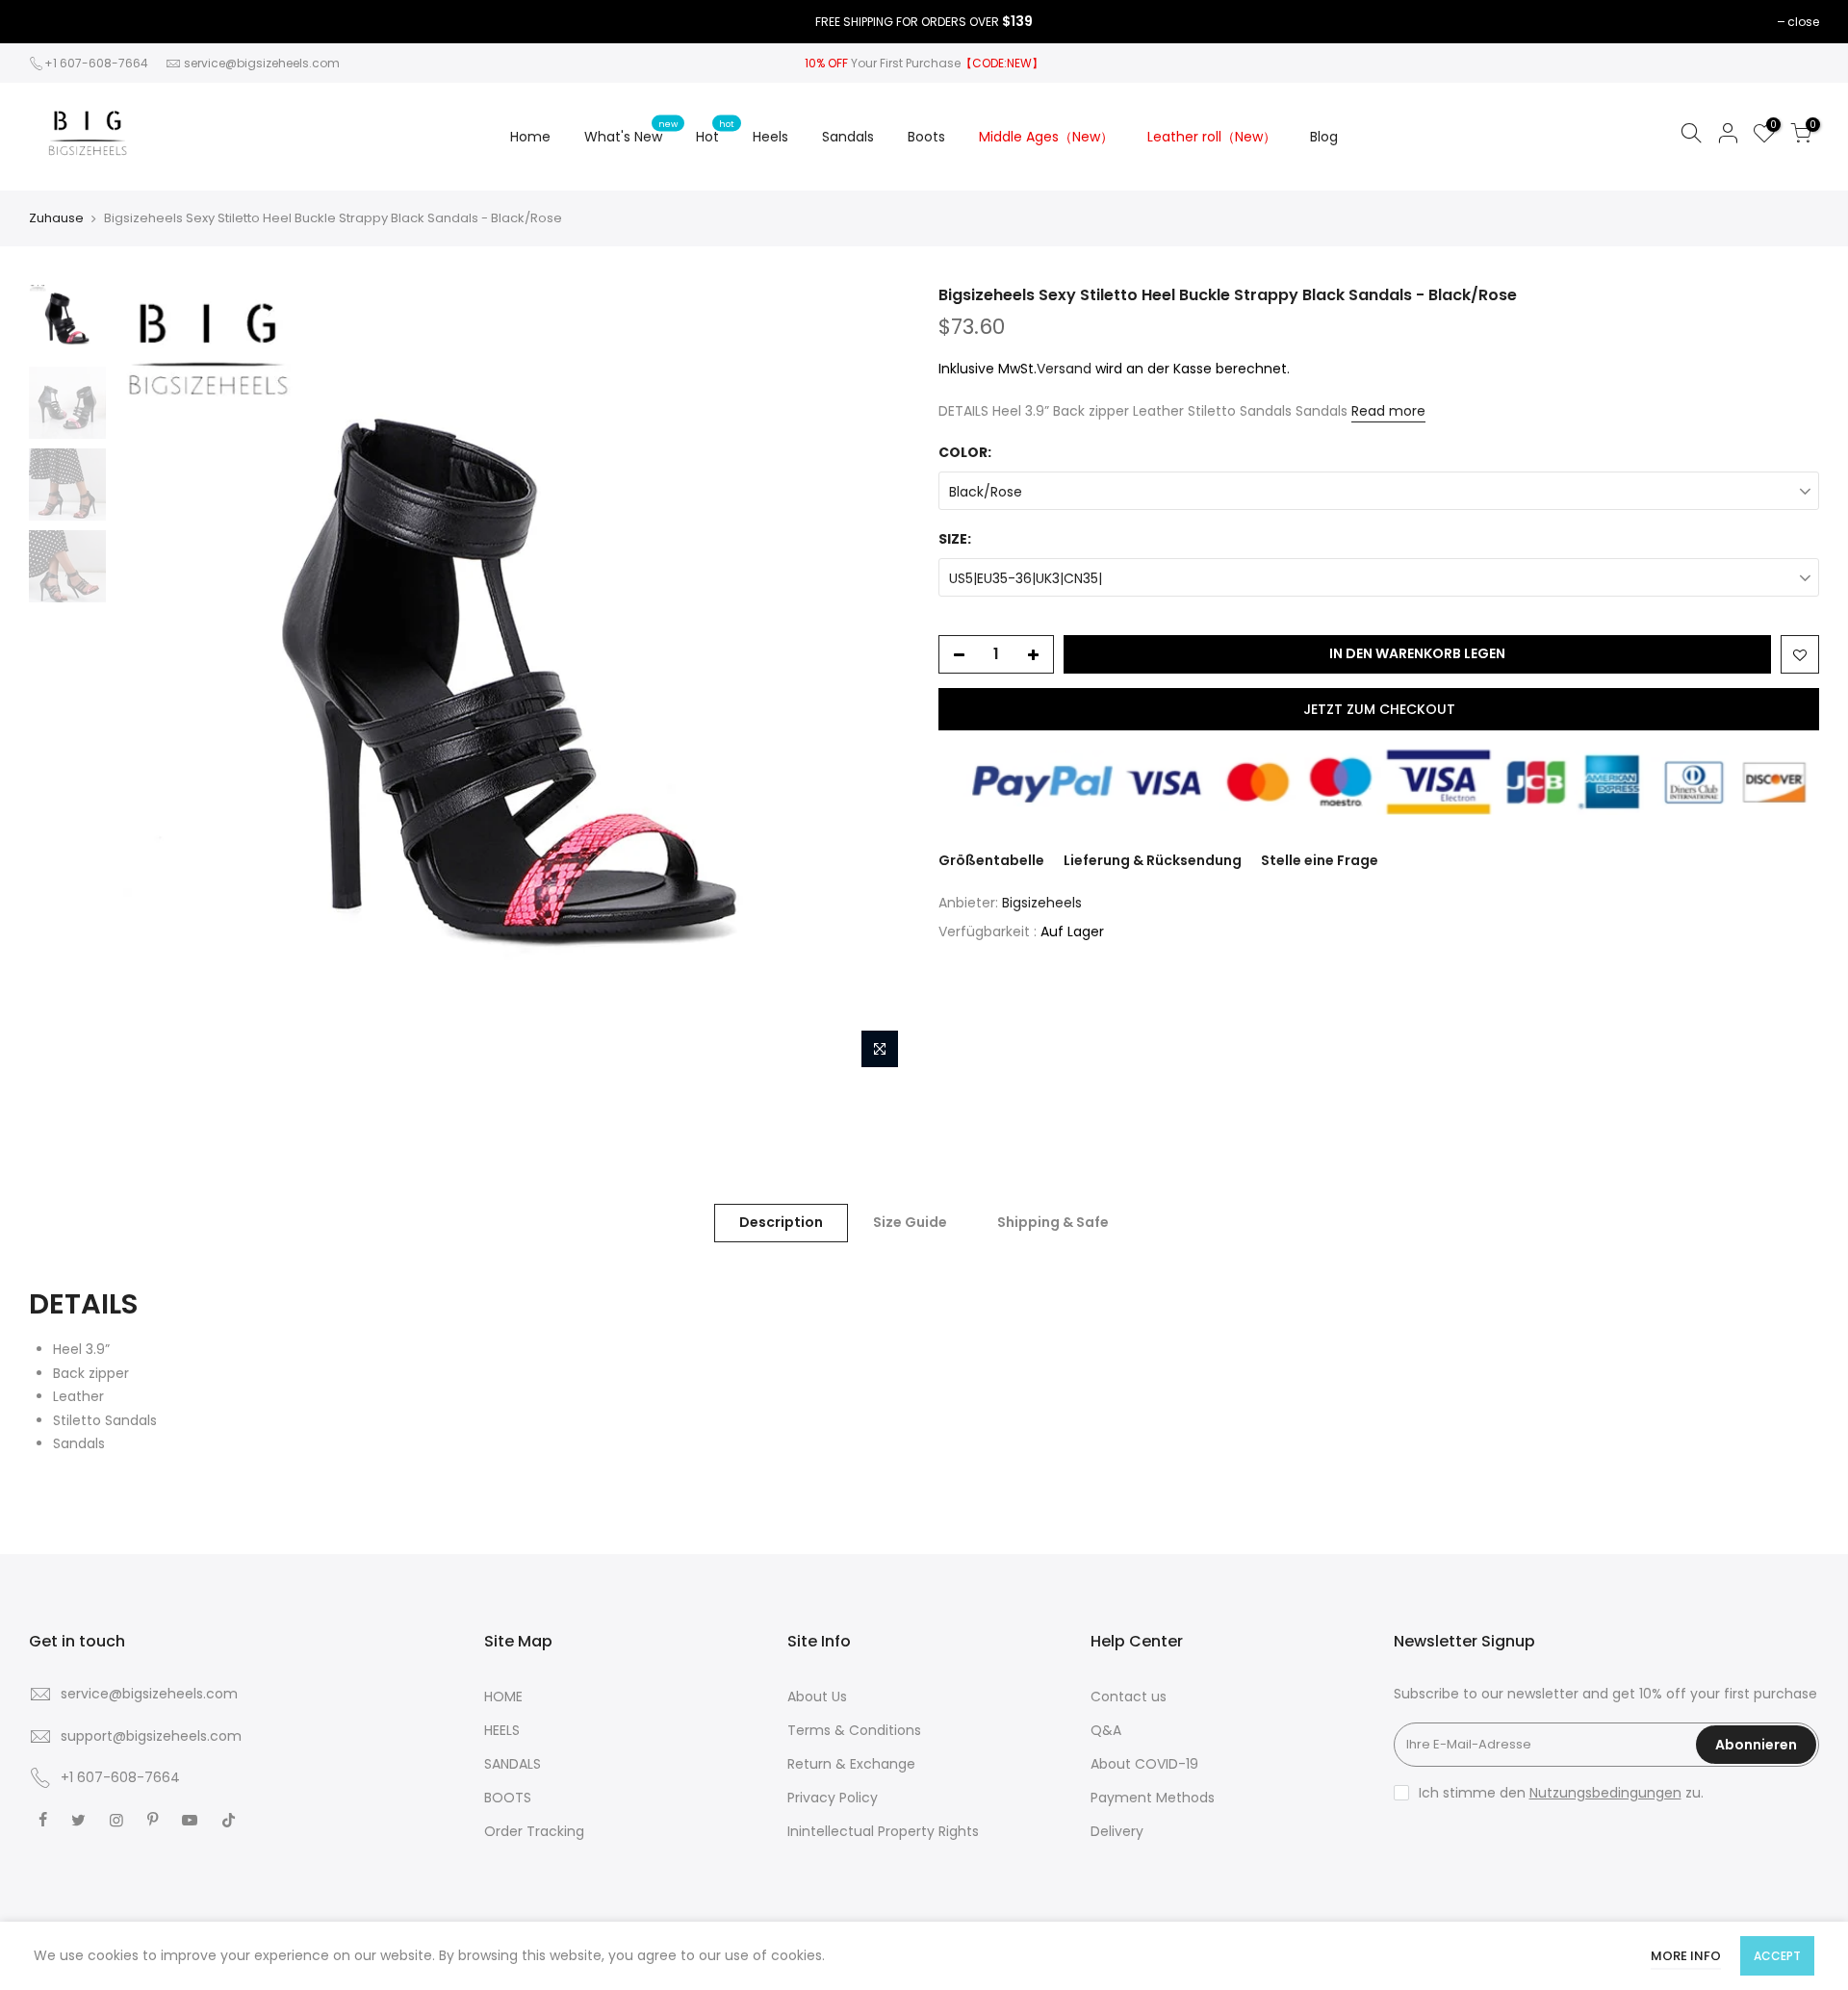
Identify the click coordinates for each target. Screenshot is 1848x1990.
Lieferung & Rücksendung (1153, 860)
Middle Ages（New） (1046, 137)
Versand (1064, 369)
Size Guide (910, 1222)
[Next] (876, 681)
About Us (817, 1697)
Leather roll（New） (1212, 137)
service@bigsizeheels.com (262, 63)
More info (1686, 1956)
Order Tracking (534, 1831)
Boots (926, 137)
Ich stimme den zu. (1561, 1793)
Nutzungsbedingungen (1605, 1793)
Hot (715, 132)
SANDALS (513, 1764)
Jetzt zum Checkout (1379, 709)
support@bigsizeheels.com (151, 1736)
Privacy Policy (833, 1798)
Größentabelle (991, 860)
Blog (1324, 137)
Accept (1777, 1956)
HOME (503, 1697)
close (1803, 22)
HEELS (502, 1730)
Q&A (1106, 1730)
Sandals (848, 137)
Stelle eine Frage (1320, 860)
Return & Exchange (851, 1764)
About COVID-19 (1144, 1764)
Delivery (1117, 1831)
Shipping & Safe (1053, 1222)
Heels (770, 137)
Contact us (1129, 1697)
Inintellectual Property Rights (883, 1831)
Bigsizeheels (1042, 903)
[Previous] (149, 681)
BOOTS (508, 1798)
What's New (631, 132)
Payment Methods (1153, 1798)
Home (530, 137)
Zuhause (56, 218)
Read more (1388, 411)
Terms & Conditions (854, 1730)
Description (781, 1222)
